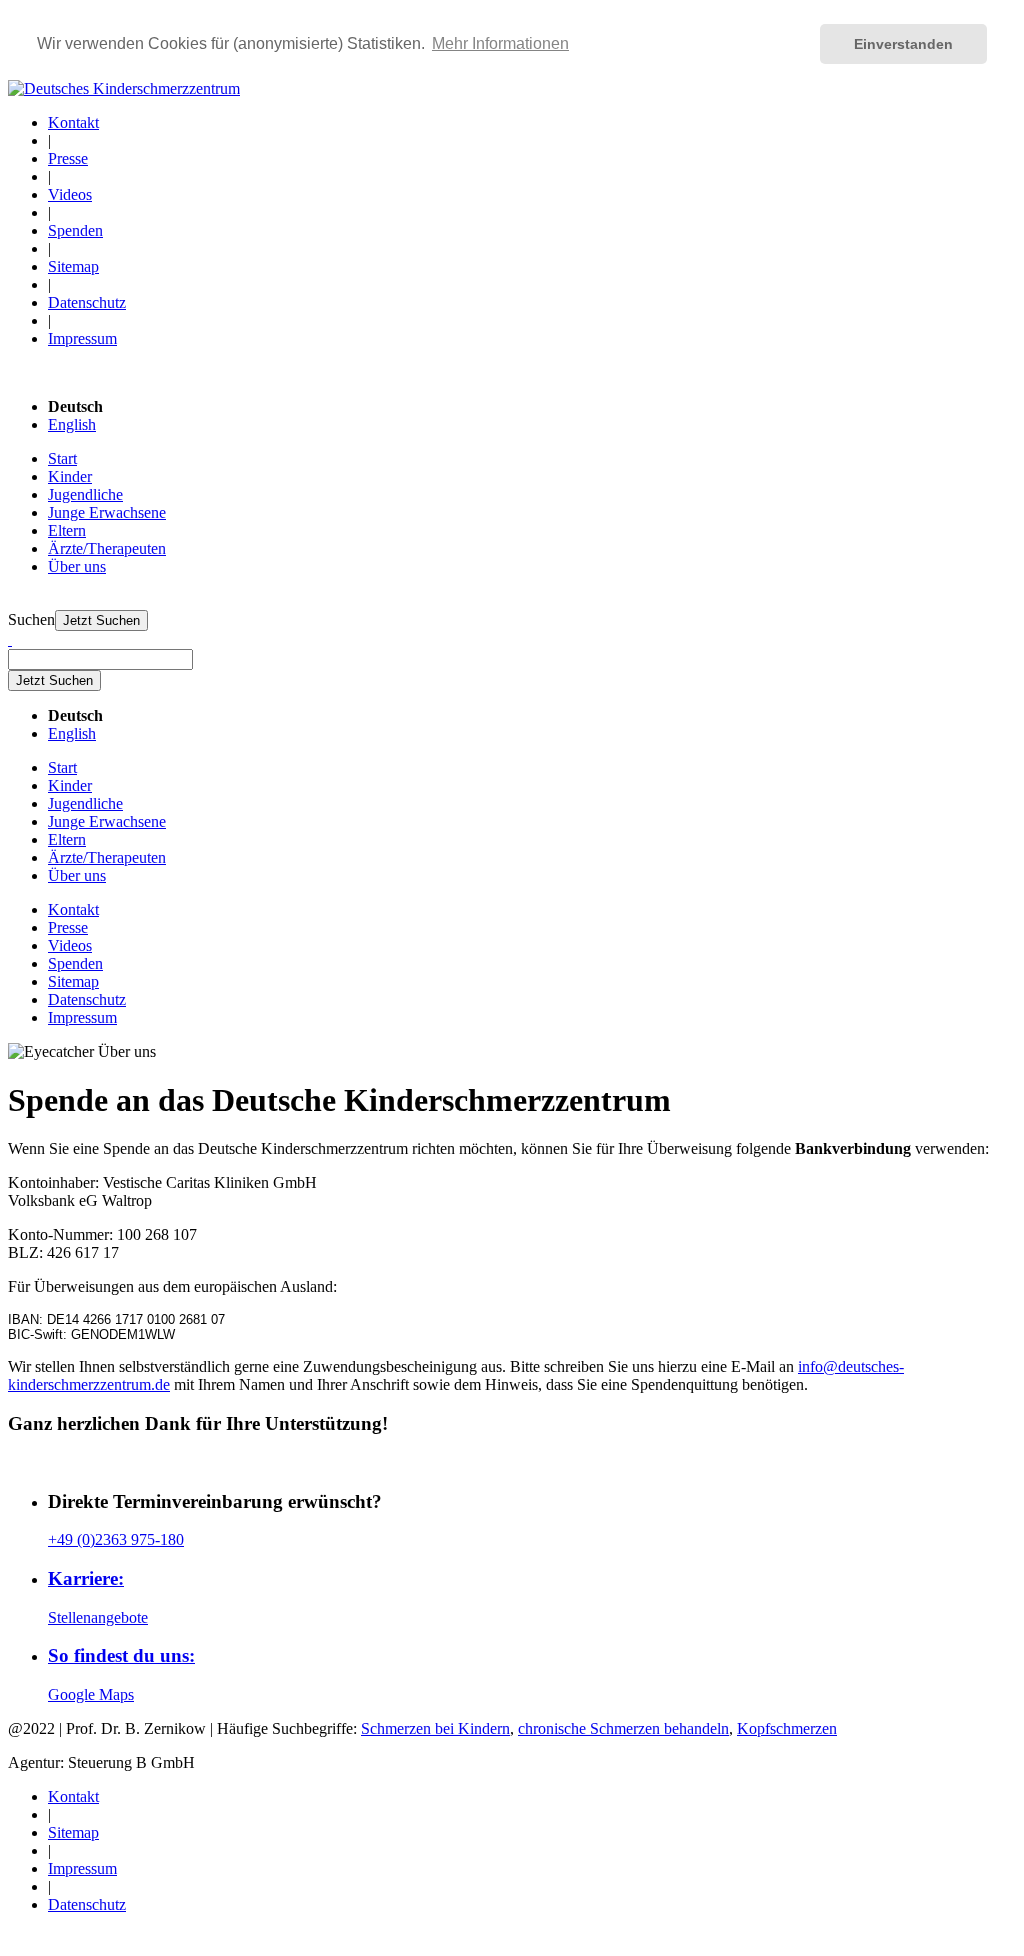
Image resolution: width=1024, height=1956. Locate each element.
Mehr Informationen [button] (500, 43)
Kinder (70, 476)
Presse (68, 158)
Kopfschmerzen (787, 1728)
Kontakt (73, 122)
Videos (70, 194)
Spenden (75, 230)
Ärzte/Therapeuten (107, 548)
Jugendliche (85, 494)
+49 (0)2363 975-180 (116, 1539)
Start (62, 458)
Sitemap (73, 266)
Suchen (31, 619)
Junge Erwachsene (107, 512)
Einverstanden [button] (903, 44)
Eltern (67, 530)
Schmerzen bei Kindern (435, 1728)
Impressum (82, 338)
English (72, 424)
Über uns (77, 566)
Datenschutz (87, 302)
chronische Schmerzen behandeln (623, 1728)
